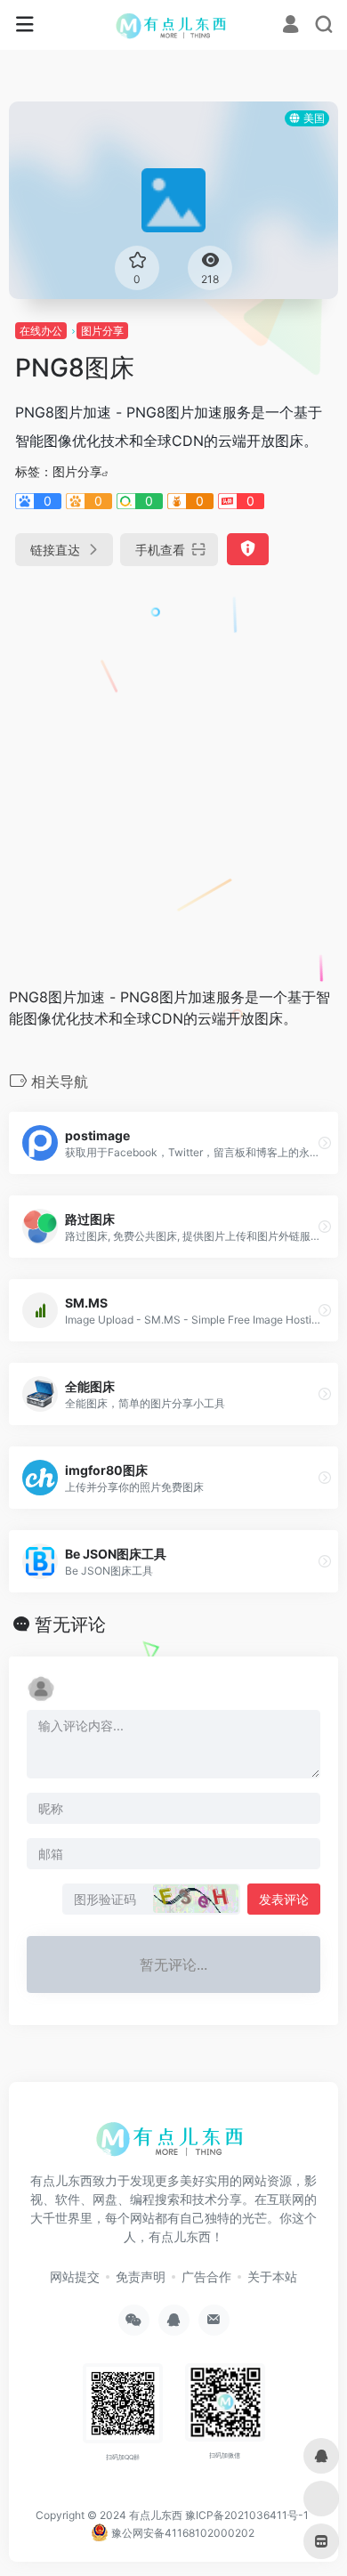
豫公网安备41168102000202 (182, 2533)
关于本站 (272, 2276)
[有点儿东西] (174, 25)
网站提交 (75, 2276)
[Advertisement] (173, 770)
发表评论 (284, 1899)
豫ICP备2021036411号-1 (247, 2515)
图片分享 (102, 331)
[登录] (291, 26)
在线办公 (41, 331)
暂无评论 (70, 1624)
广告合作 (206, 2276)
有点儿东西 (156, 2515)
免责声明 (141, 2276)
